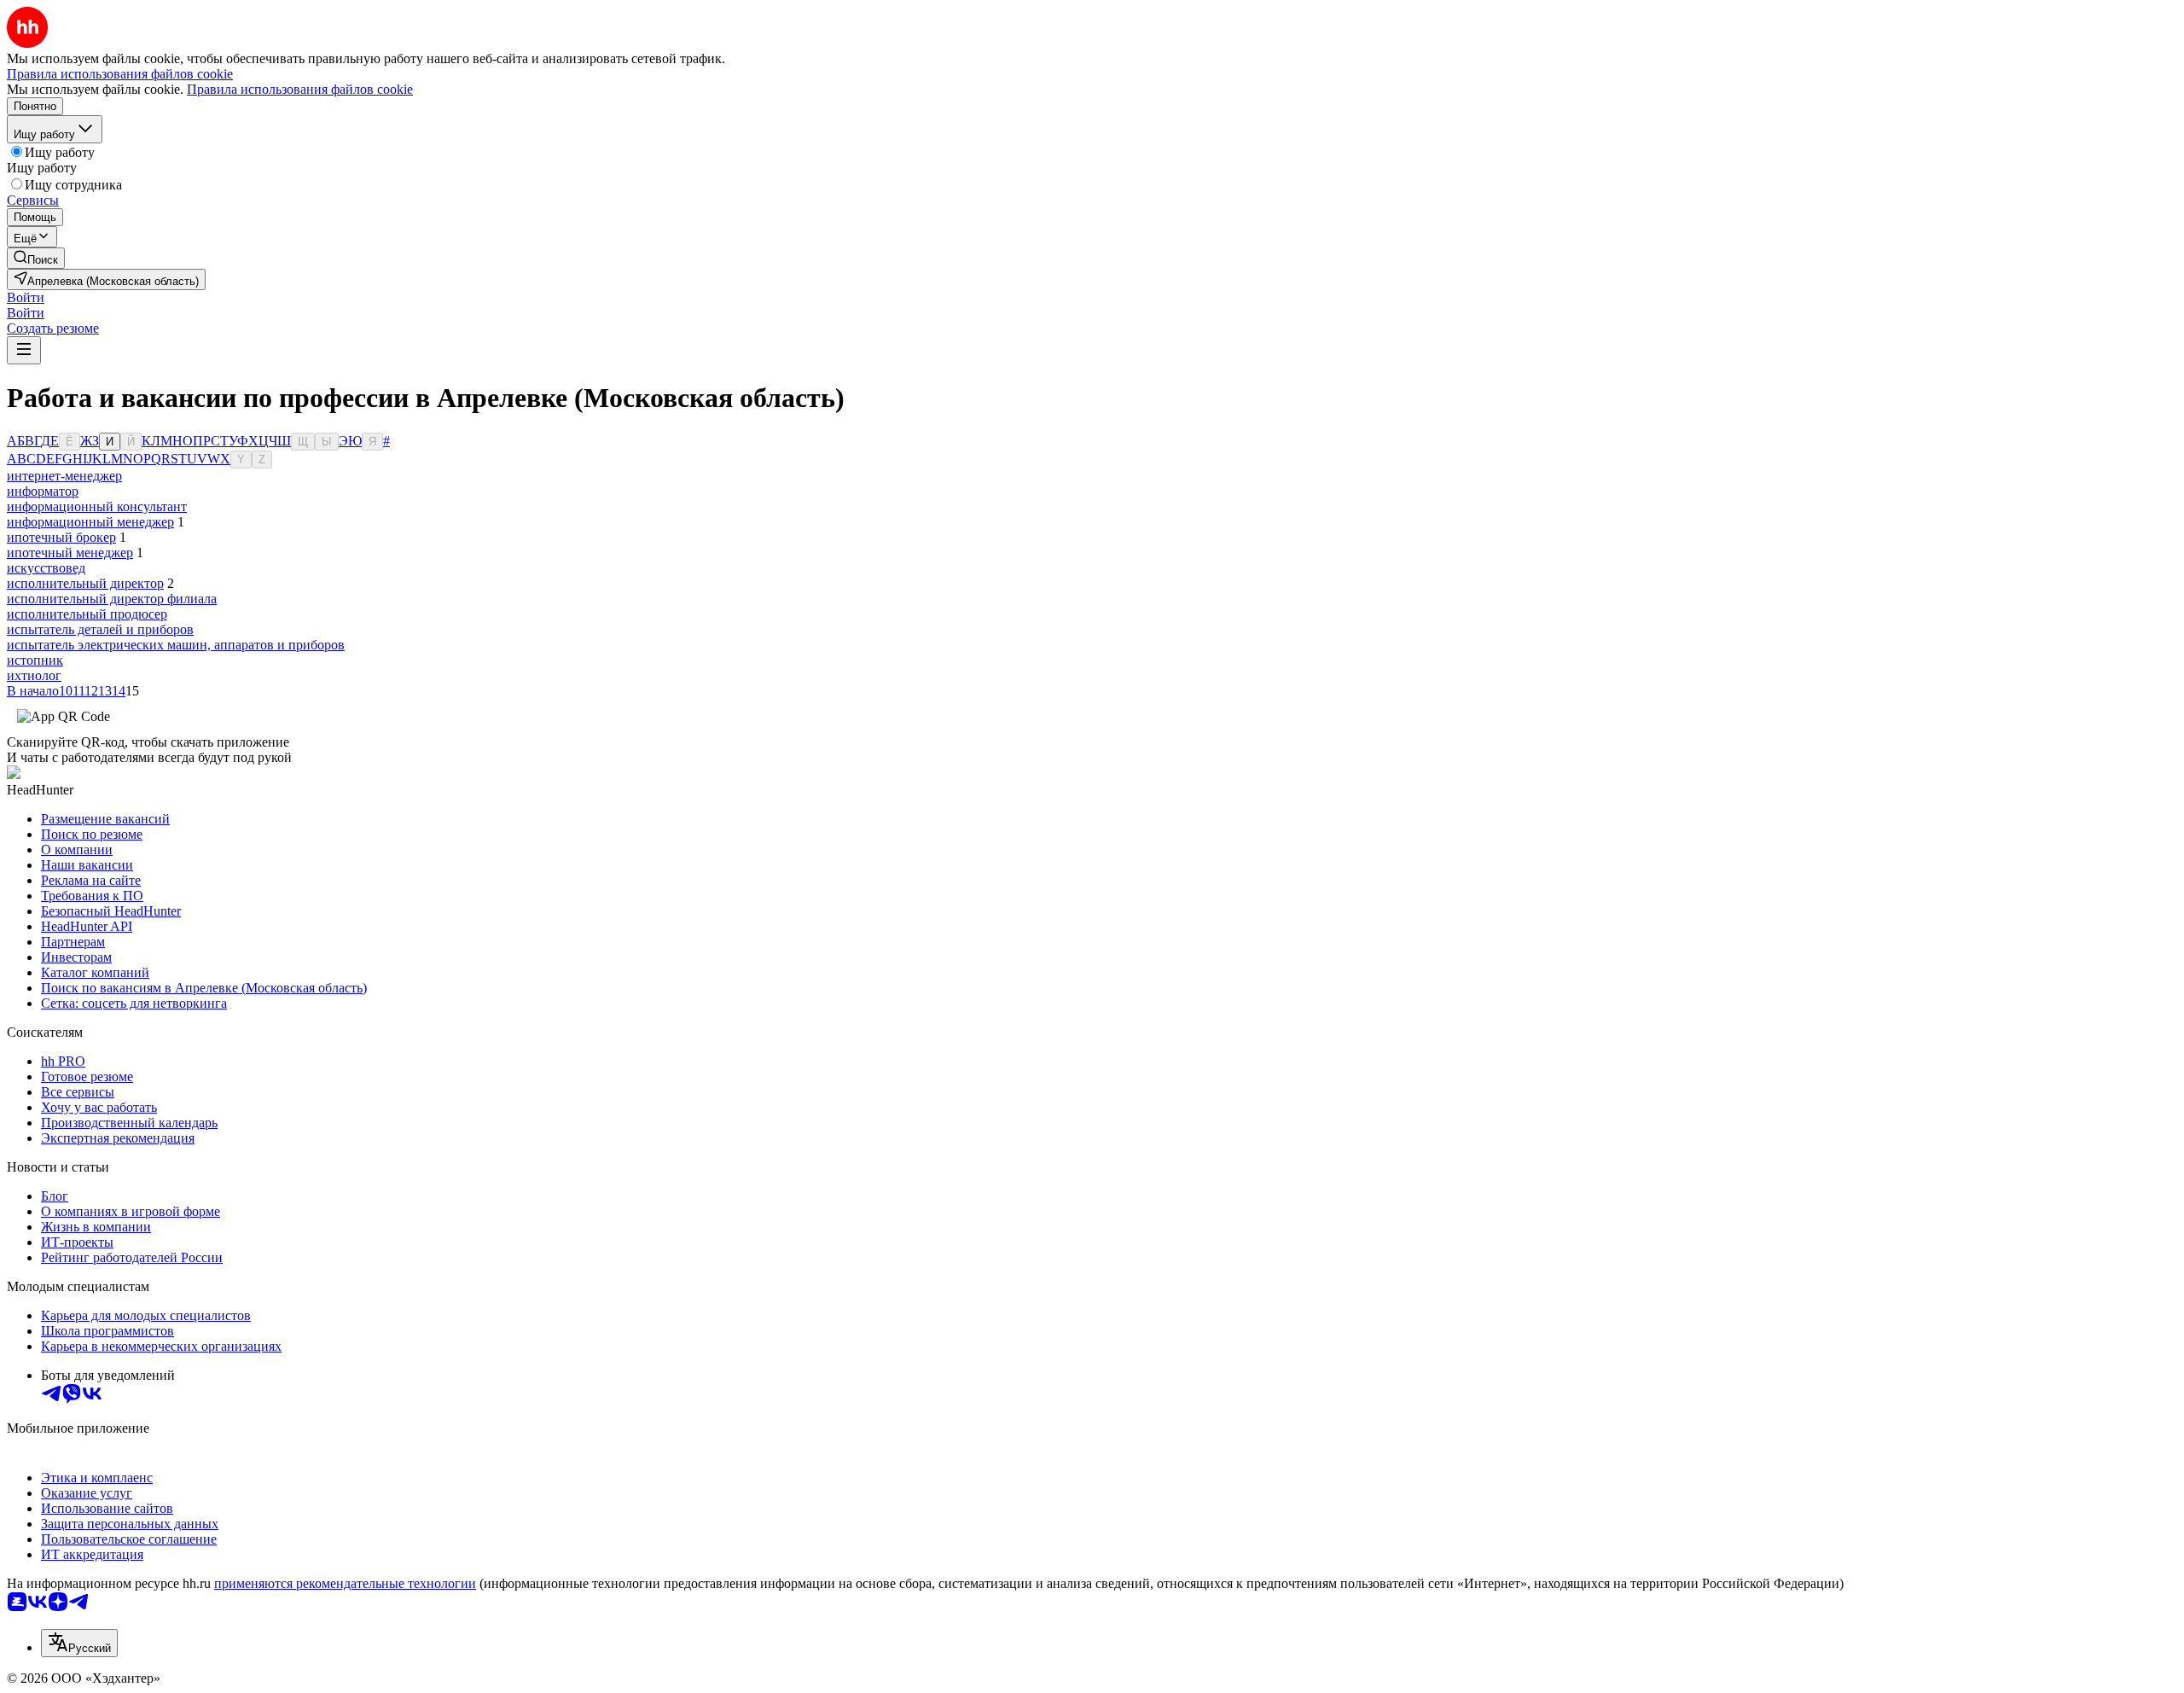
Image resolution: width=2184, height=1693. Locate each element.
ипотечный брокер (61, 537)
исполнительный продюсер (87, 614)
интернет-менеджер (64, 476)
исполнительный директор (85, 583)
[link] (36, 258)
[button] (26, 297)
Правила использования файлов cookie (300, 89)
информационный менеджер (90, 522)
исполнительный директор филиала (112, 599)
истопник (35, 660)
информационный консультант (97, 506)
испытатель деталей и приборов (100, 629)
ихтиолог (34, 675)
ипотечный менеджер (70, 553)
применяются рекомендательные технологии (345, 1583)
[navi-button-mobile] (24, 350)
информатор (43, 491)
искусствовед (46, 568)
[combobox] (79, 1643)
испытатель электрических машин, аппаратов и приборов (176, 645)
